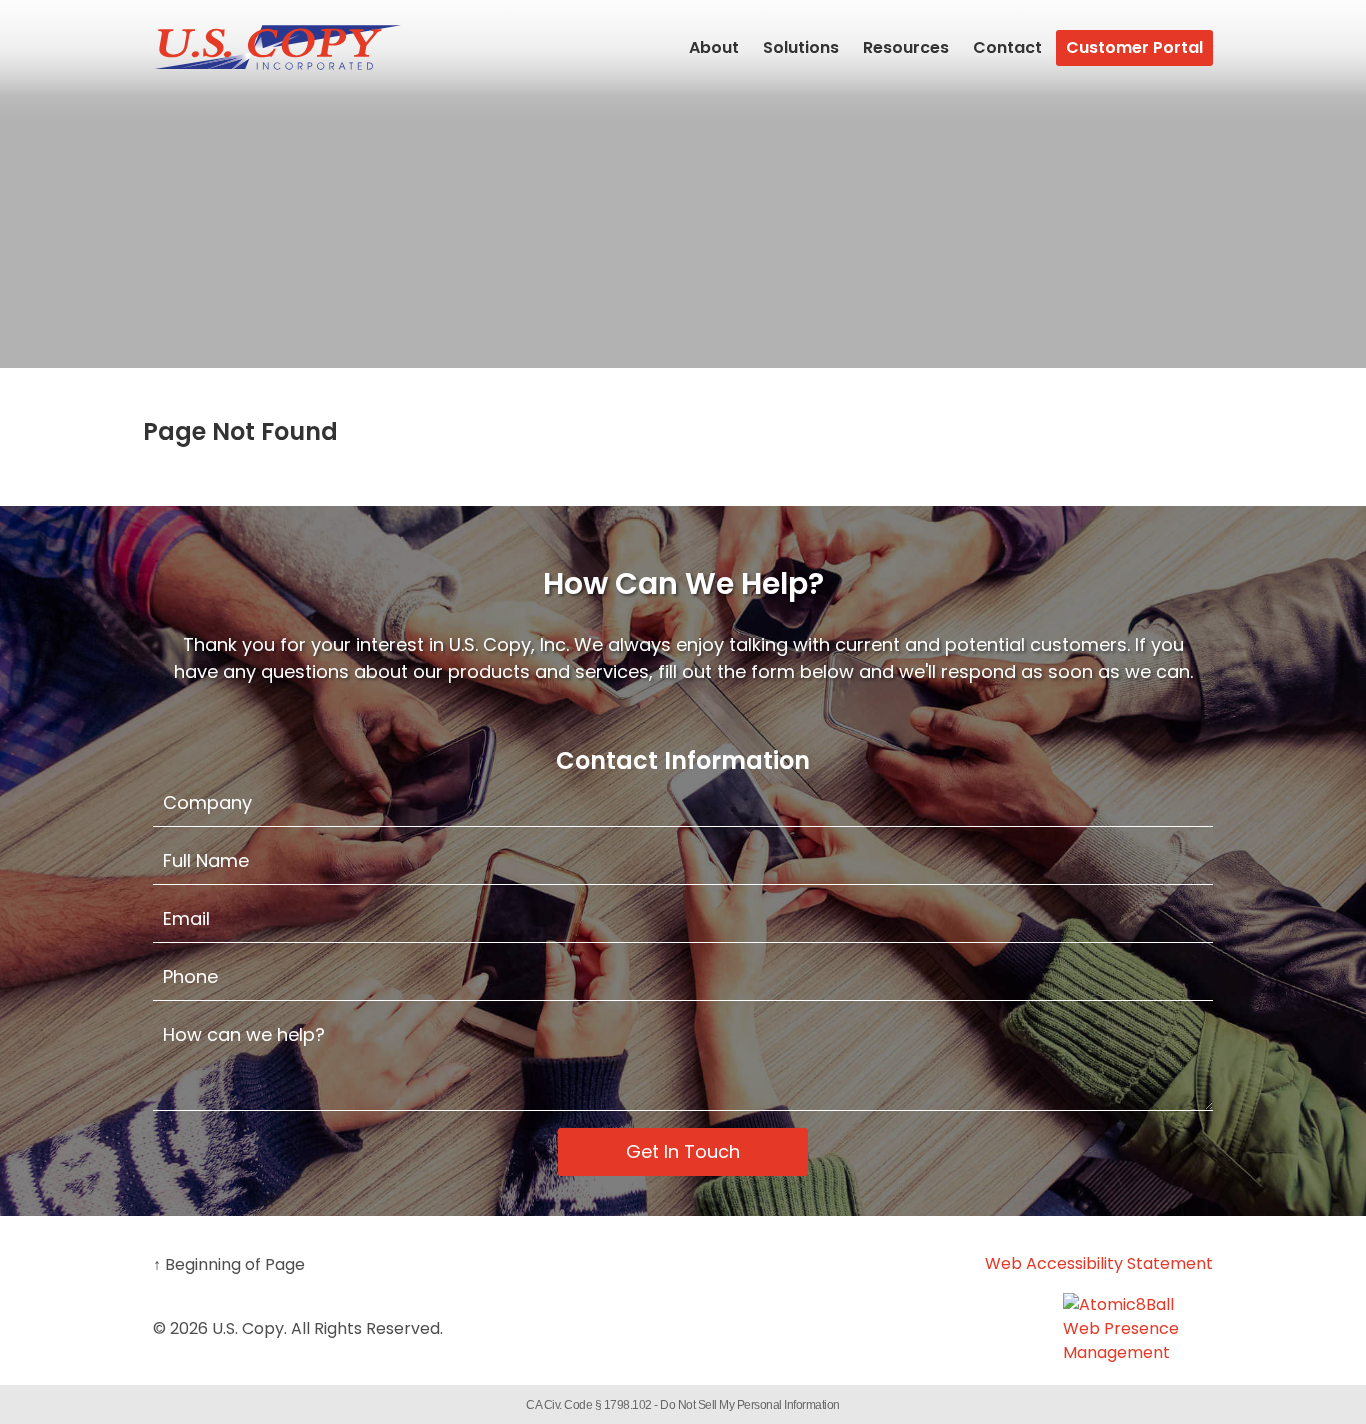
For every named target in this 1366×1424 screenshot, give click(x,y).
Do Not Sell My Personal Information (750, 1405)
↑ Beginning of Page (229, 1264)
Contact (1007, 47)
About (714, 47)
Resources (906, 47)
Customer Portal (1134, 47)
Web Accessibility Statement (1099, 1263)
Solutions (801, 47)
